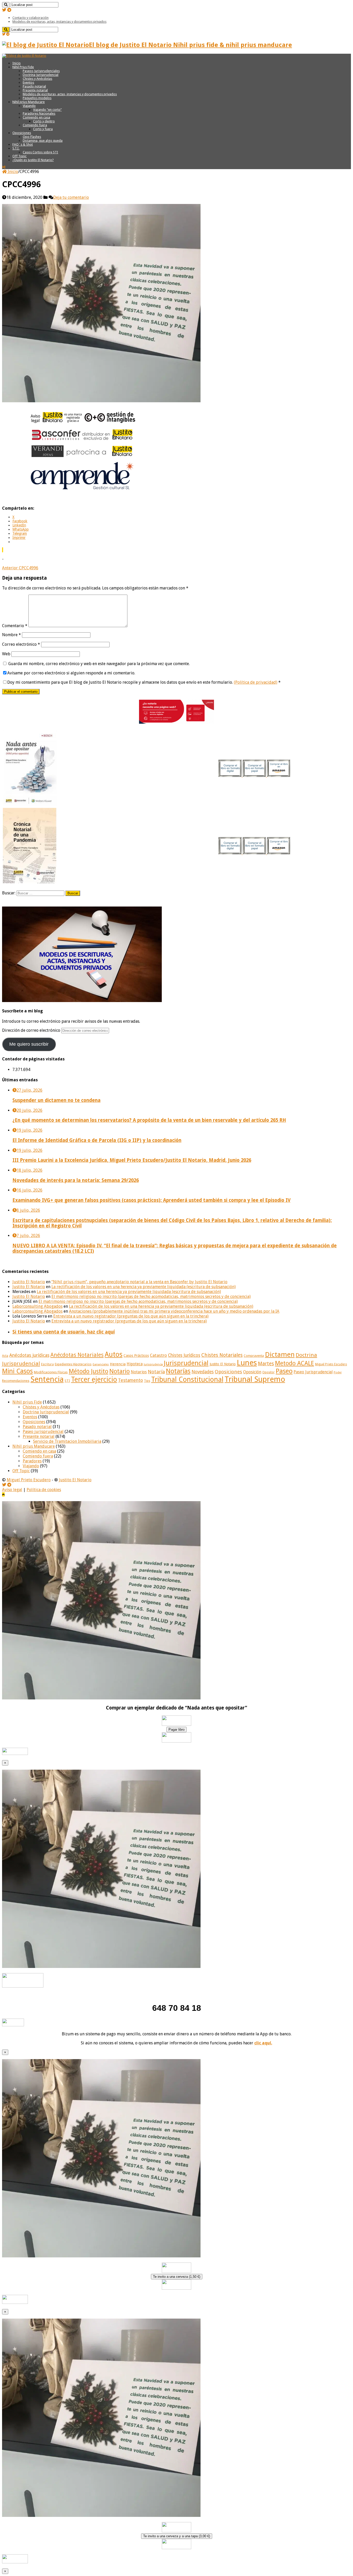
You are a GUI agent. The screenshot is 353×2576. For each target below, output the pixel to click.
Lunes (247, 1363)
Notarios (139, 1372)
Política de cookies (44, 1490)
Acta (5, 1356)
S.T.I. (16, 148)
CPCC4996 (20, 568)
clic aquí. (263, 2043)
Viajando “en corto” (47, 110)
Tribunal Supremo (255, 1379)
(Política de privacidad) (256, 682)
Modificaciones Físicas (51, 1372)
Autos (114, 1354)
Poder (338, 1372)
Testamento (131, 1380)
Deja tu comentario (71, 197)
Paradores (32, 1461)
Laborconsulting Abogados (37, 1306)
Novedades (203, 1372)
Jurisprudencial (186, 1363)
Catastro (158, 1355)
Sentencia (47, 1379)
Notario (120, 1371)
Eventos (28, 82)
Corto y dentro (44, 121)
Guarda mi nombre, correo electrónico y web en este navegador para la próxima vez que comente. (99, 664)
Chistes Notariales (222, 1355)
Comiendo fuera (35, 125)
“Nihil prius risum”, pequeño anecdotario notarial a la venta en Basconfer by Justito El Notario (139, 1282)
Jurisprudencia (153, 1364)
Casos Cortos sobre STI (40, 152)
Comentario (15, 626)
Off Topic (20, 156)
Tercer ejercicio (94, 1379)
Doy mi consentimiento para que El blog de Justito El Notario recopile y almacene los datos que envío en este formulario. (144, 682)
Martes (266, 1364)
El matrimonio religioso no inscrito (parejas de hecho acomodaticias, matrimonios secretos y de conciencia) (151, 1297)
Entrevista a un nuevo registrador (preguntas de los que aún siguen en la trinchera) (131, 1316)
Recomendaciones (16, 1381)
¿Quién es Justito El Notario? (33, 160)
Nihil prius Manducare (29, 102)
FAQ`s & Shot (23, 144)
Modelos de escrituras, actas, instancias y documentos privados (59, 22)
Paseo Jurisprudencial (313, 1372)
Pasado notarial (34, 86)
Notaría (156, 1372)
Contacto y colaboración (30, 18)
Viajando (29, 106)
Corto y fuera (43, 129)
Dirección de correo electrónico (32, 1030)
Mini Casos (17, 1371)
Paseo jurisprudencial (43, 1432)
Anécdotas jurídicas (29, 1355)
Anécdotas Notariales (77, 1355)
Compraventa (254, 1356)
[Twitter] (4, 10)
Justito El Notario (29, 1282)
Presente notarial (35, 90)
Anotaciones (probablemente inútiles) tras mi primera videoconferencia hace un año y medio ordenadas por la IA (174, 1311)
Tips (147, 1381)
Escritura (47, 1364)
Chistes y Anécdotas (37, 79)
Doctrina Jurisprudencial (41, 75)
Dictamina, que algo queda (43, 141)
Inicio (17, 63)
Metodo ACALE (294, 1363)
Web (6, 654)
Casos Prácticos (136, 1356)
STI (67, 1381)
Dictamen (280, 1354)
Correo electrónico (21, 644)
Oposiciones (22, 133)
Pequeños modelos (37, 98)
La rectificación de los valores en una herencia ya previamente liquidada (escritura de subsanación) (144, 1287)
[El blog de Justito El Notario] (24, 56)
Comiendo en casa (36, 117)
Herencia (118, 1364)
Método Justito (89, 1371)
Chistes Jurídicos (184, 1355)
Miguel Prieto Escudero (331, 1364)
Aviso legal (12, 1490)
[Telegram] (9, 10)
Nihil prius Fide (27, 1402)
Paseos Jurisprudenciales (41, 71)
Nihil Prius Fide (23, 67)
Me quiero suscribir (29, 1044)
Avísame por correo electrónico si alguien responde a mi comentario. (71, 673)
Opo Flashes (32, 137)
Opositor (268, 1372)
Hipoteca (135, 1364)
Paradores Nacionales (39, 113)
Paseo (284, 1371)
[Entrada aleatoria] (4, 167)
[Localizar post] (6, 5)
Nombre (11, 635)
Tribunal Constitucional (187, 1379)
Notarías (178, 1371)
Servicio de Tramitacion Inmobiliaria (67, 1441)
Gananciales (101, 1364)
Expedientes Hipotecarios (73, 1364)
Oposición (252, 1372)
